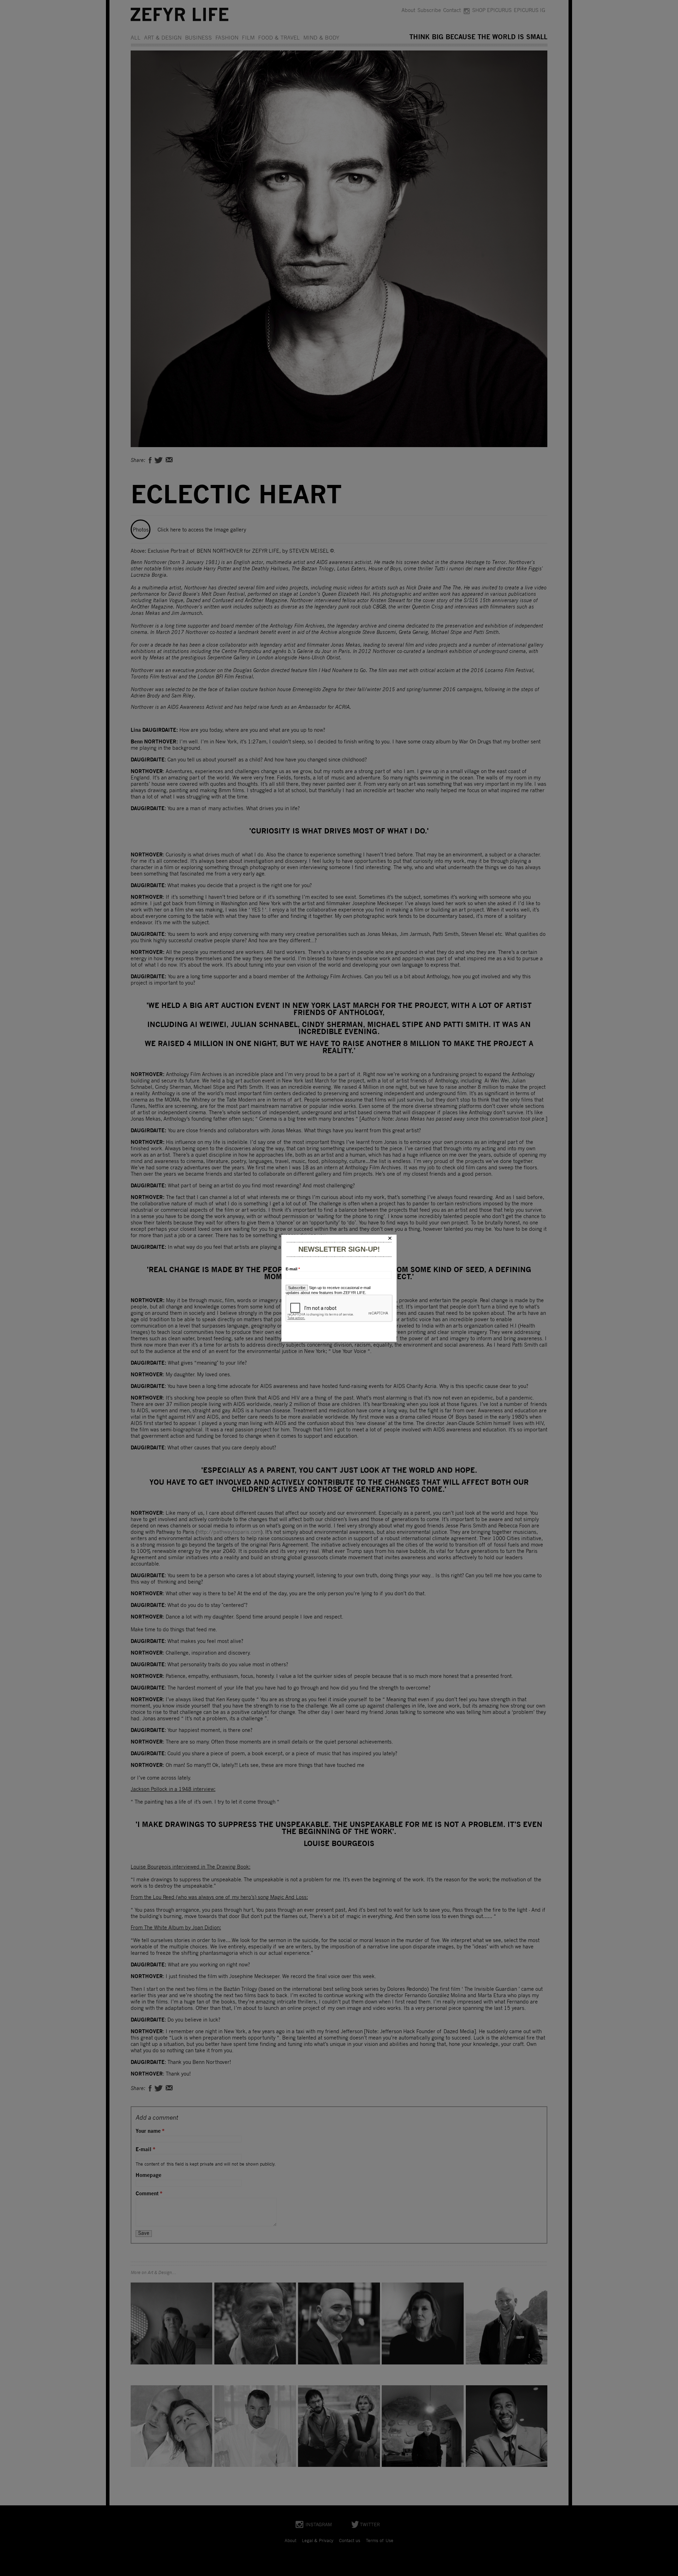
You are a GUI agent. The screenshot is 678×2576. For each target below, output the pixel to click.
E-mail (293, 1269)
